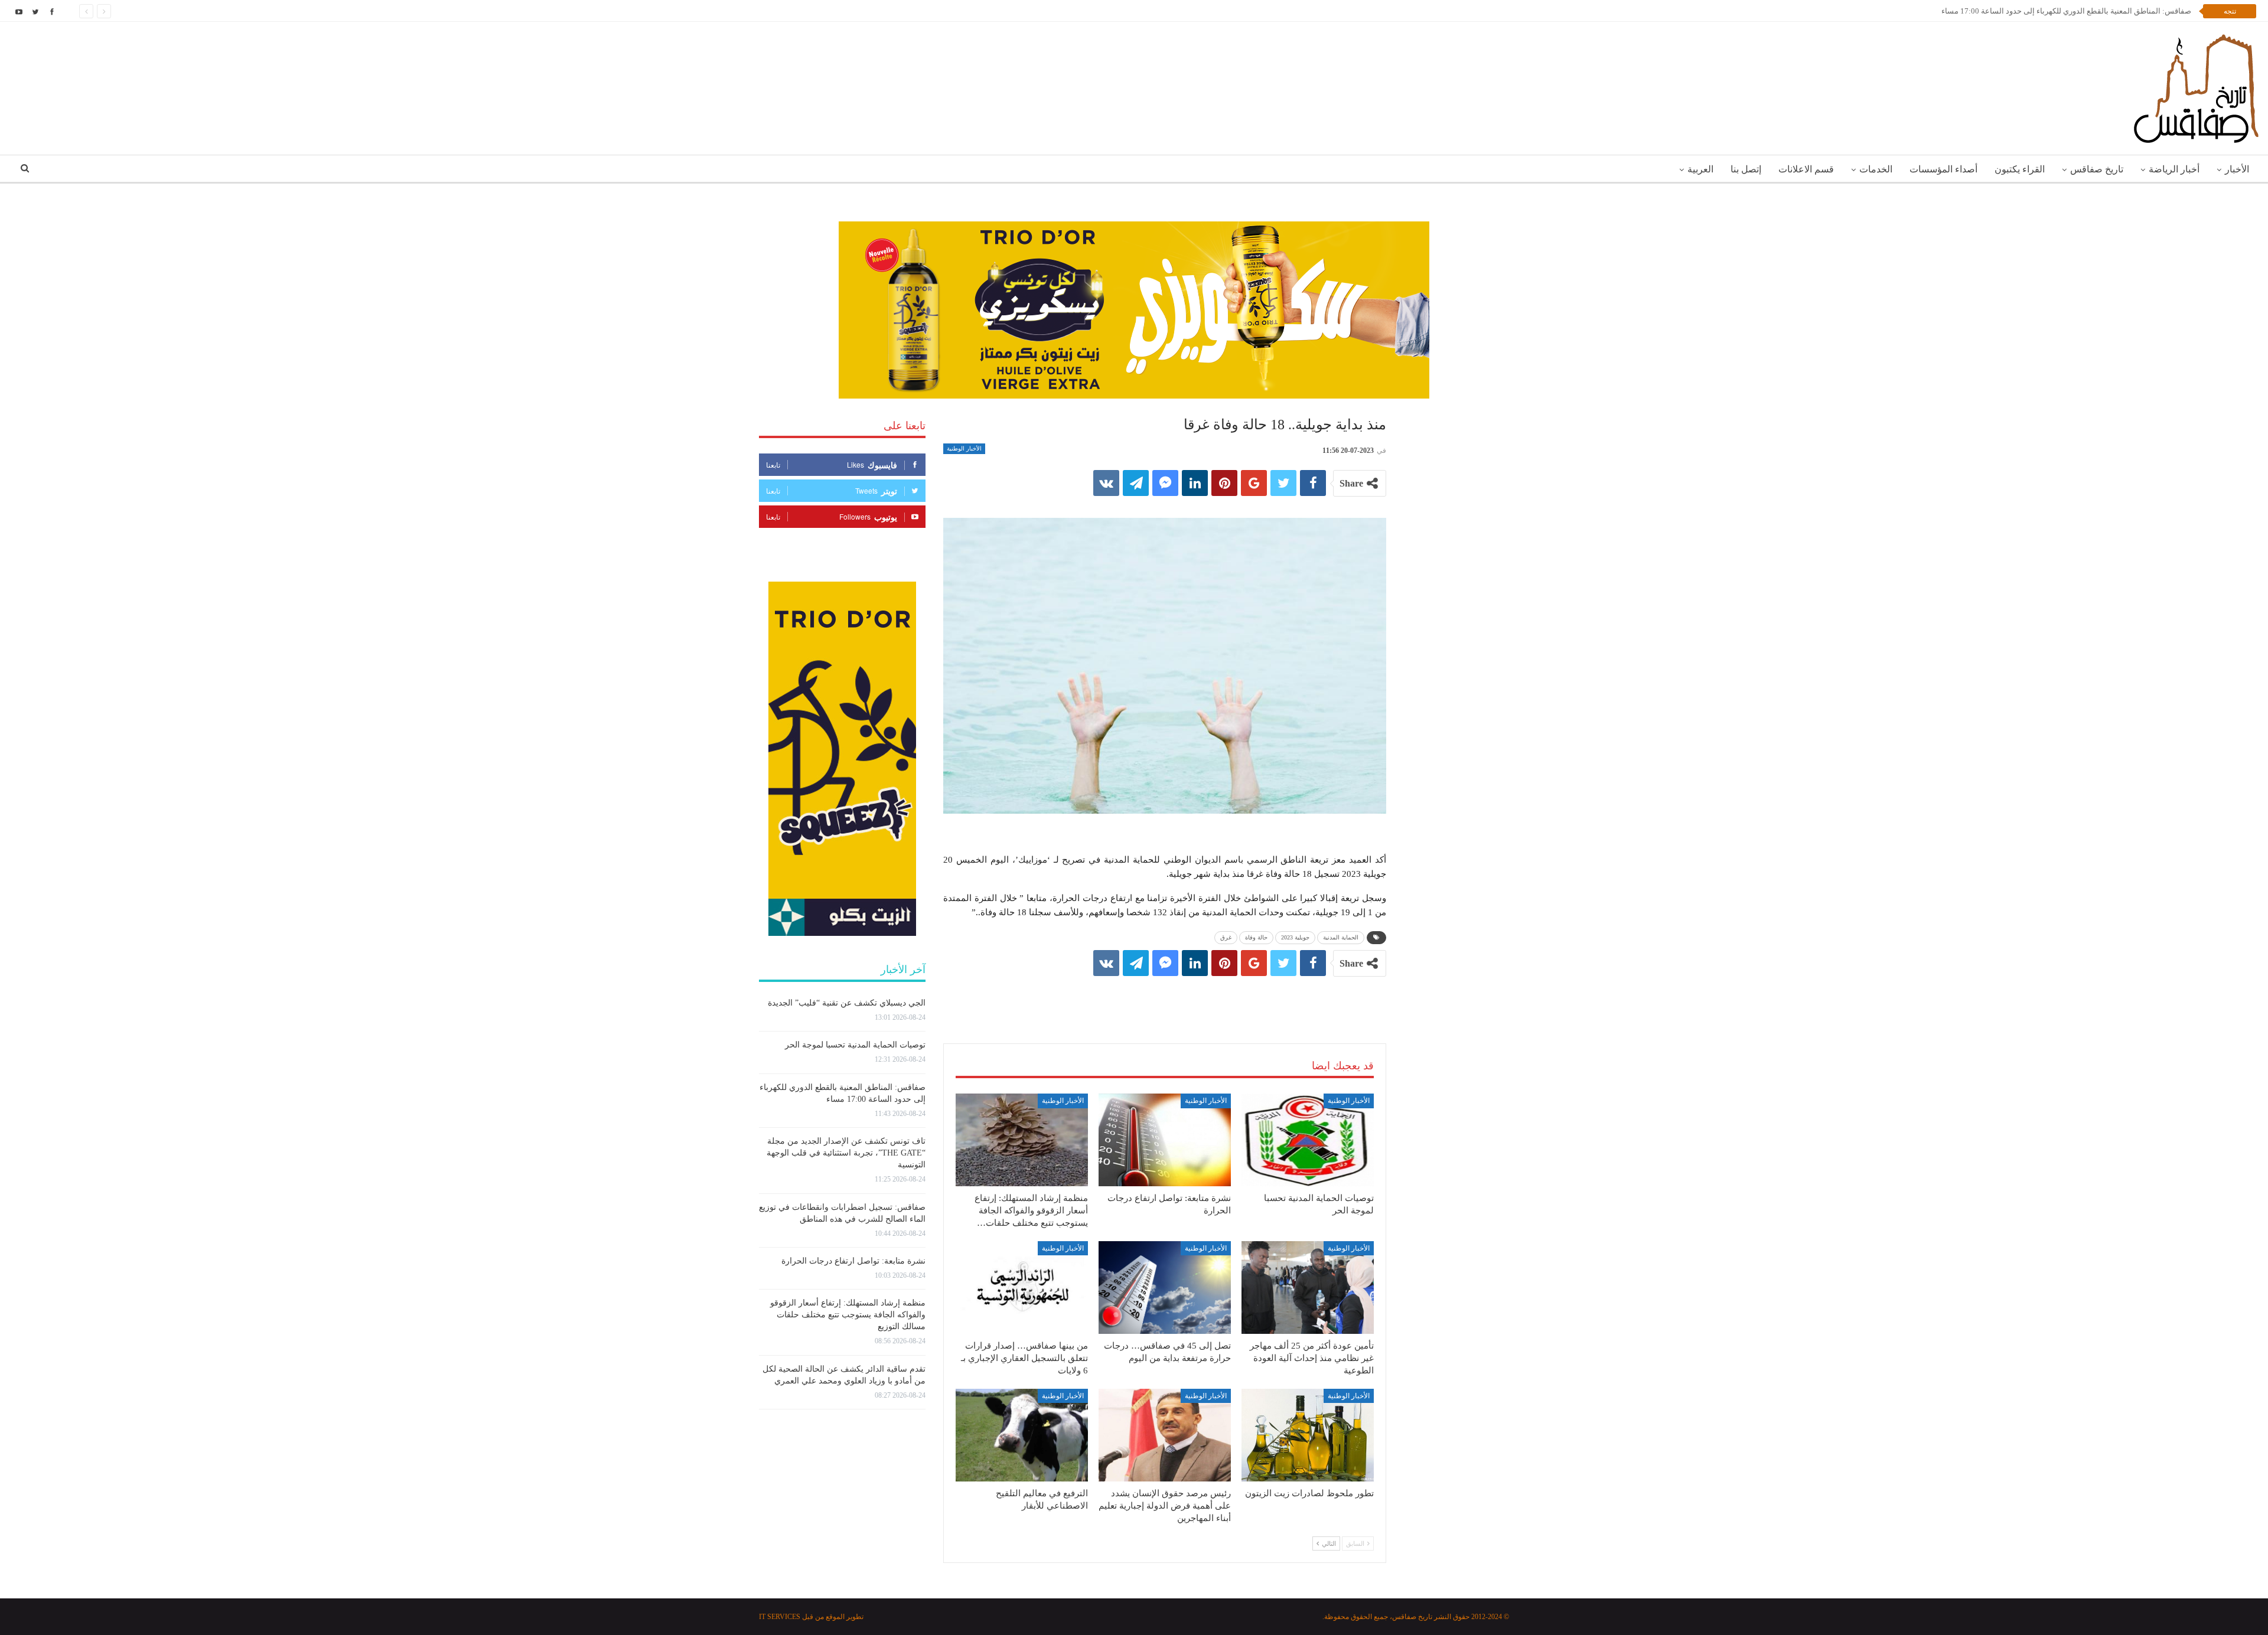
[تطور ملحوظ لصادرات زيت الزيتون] (1308, 1435)
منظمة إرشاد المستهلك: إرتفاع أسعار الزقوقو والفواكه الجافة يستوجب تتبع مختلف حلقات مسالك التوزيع (848, 1315)
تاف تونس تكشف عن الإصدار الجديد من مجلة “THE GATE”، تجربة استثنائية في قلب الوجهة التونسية (846, 1153)
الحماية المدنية (1341, 937)
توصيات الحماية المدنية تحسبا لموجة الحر (855, 1045)
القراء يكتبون (2020, 169)
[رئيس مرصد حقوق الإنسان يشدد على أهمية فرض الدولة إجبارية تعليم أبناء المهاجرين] (1165, 1435)
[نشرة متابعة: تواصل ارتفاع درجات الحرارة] (1165, 1140)
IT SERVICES (780, 1617)
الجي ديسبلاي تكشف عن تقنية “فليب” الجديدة (847, 1003)
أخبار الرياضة (2174, 169)
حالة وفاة (1256, 937)
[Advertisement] (1165, 998)
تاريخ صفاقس (2097, 169)
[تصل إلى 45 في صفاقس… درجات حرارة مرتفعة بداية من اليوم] (1165, 1288)
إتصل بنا (1746, 169)
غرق (1226, 937)
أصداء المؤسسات (1943, 169)
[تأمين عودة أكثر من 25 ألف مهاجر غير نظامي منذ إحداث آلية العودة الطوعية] (1308, 1288)
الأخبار (2237, 169)
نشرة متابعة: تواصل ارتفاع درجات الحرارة (853, 1261)
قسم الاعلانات (1806, 169)
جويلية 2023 (1295, 937)
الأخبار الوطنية (964, 448)
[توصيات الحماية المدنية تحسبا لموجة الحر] (1308, 1140)
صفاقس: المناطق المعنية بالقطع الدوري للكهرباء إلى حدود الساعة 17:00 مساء (2066, 11)
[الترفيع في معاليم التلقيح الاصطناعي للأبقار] (1022, 1435)
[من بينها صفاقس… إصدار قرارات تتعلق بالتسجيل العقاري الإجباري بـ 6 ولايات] (1022, 1288)
